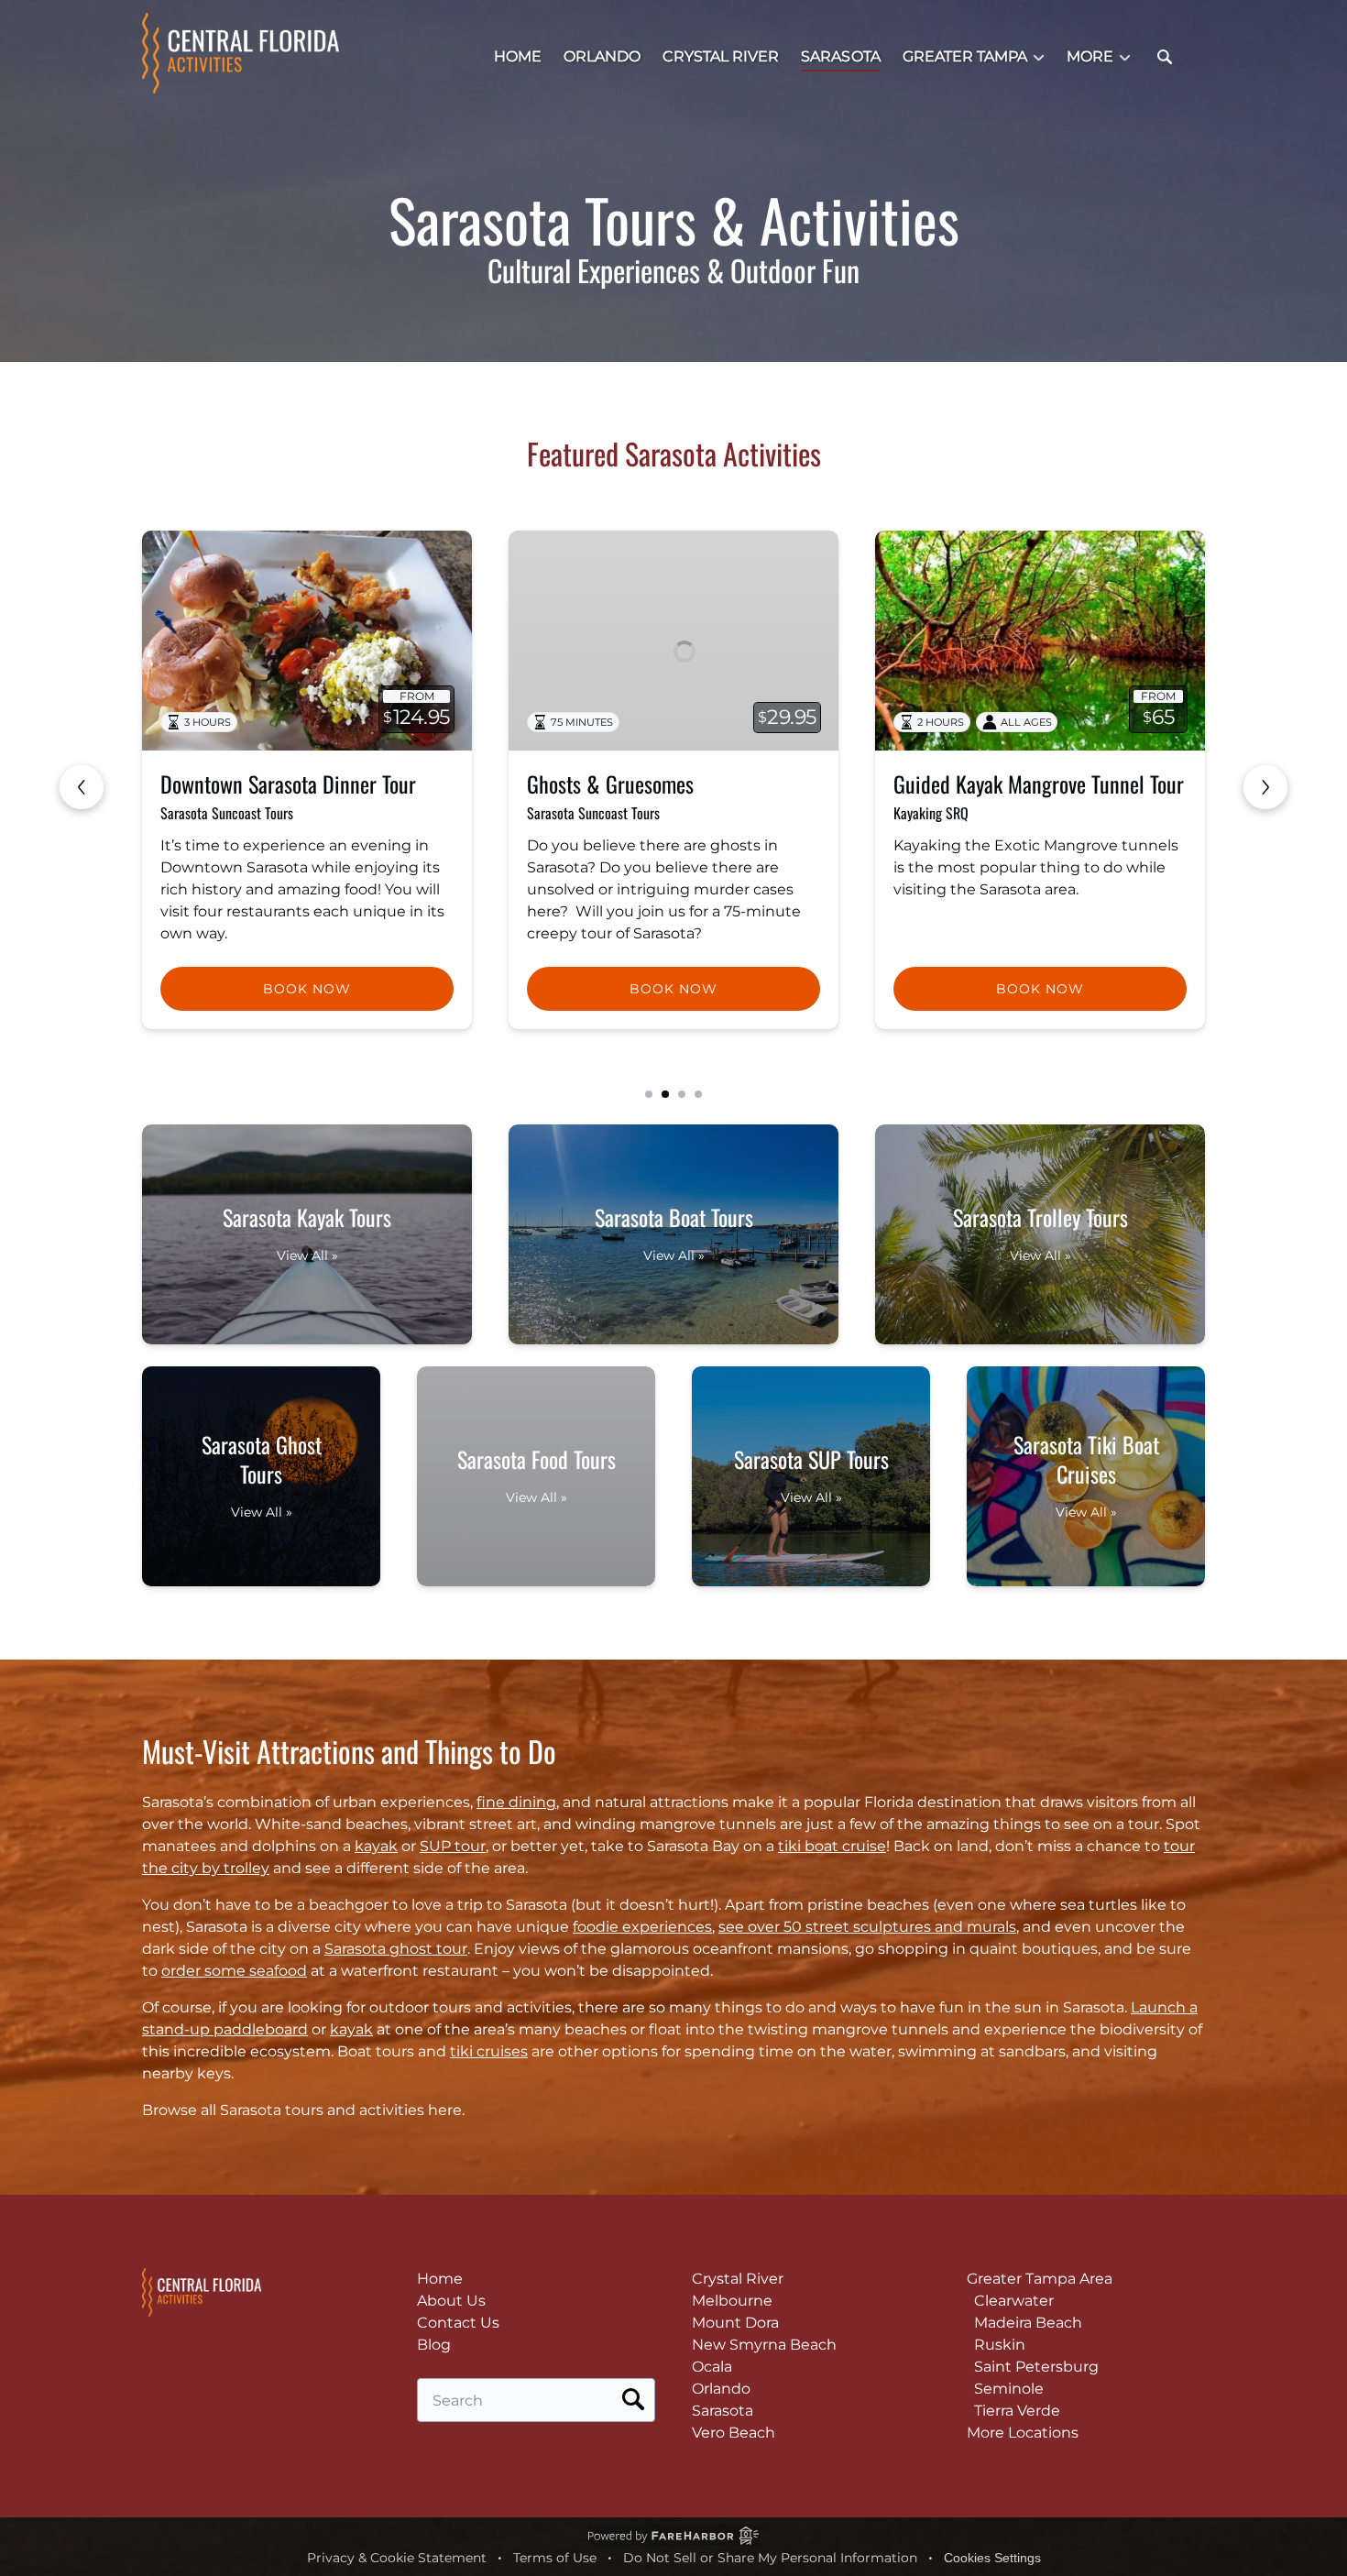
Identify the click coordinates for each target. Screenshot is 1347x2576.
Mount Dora (735, 2323)
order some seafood (234, 1971)
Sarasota (841, 56)
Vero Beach (734, 2433)
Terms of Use (555, 2558)
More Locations (1023, 2433)
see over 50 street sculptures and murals (867, 1927)
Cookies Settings (992, 2558)
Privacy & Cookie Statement (397, 2558)
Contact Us (458, 2323)
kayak (376, 1846)
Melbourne (732, 2301)
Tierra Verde (1017, 2411)
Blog (434, 2345)
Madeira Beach (1028, 2323)
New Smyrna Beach (764, 2345)
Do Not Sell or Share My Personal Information (770, 2558)
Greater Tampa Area (1040, 2279)
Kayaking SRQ (564, 813)
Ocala (712, 2367)
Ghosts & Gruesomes (244, 784)
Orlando (602, 56)
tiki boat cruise (832, 1846)
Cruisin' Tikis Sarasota (953, 813)
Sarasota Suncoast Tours (227, 813)
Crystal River (721, 56)
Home (518, 56)
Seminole (1009, 2389)
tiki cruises (489, 2051)
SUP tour (453, 1846)
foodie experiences (642, 1927)
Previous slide (82, 787)
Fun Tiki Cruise (953, 784)
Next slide (1265, 787)
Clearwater (1014, 2301)
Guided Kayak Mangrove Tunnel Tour (672, 784)
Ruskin (1000, 2345)
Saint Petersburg (1036, 2367)
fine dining (516, 1802)
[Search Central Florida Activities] (1165, 57)
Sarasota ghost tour (396, 1949)
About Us (451, 2301)
